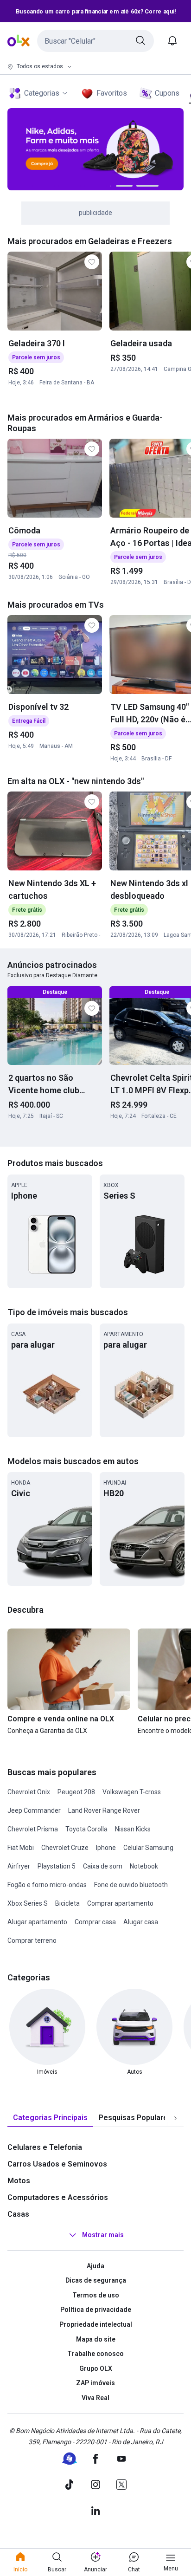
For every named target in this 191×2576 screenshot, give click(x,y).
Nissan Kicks (133, 1829)
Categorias (42, 93)
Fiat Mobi (21, 1848)
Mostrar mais (103, 2235)
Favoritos (112, 93)
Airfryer (19, 1866)
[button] (95, 41)
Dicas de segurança (96, 2280)
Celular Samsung (148, 1848)
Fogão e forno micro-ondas (47, 1885)
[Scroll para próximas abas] (175, 2118)
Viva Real (95, 2398)
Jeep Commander (34, 1810)
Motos (19, 2181)
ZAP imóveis (95, 2383)
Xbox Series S (28, 1903)
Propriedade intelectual (96, 2324)
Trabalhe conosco (95, 2354)
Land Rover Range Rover (104, 1810)
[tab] (50, 2118)
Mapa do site (96, 2339)
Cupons (167, 93)
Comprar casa (95, 1922)
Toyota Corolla (86, 1829)
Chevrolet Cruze (65, 1848)
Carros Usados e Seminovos (57, 2164)
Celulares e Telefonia (45, 2147)
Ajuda (95, 2266)
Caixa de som (103, 1866)
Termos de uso (96, 2295)
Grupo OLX (96, 2368)
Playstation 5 (57, 1866)
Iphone (106, 1848)
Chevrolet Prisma (33, 1829)
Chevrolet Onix (29, 1792)
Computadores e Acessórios (58, 2197)
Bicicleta (67, 1903)
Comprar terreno (32, 1940)
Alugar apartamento (37, 1922)
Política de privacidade (96, 2310)
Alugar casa (141, 1922)
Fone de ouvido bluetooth (131, 1885)
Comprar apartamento (120, 1903)
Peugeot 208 (76, 1792)
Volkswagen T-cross (132, 1792)
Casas (18, 2214)
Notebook (144, 1866)
